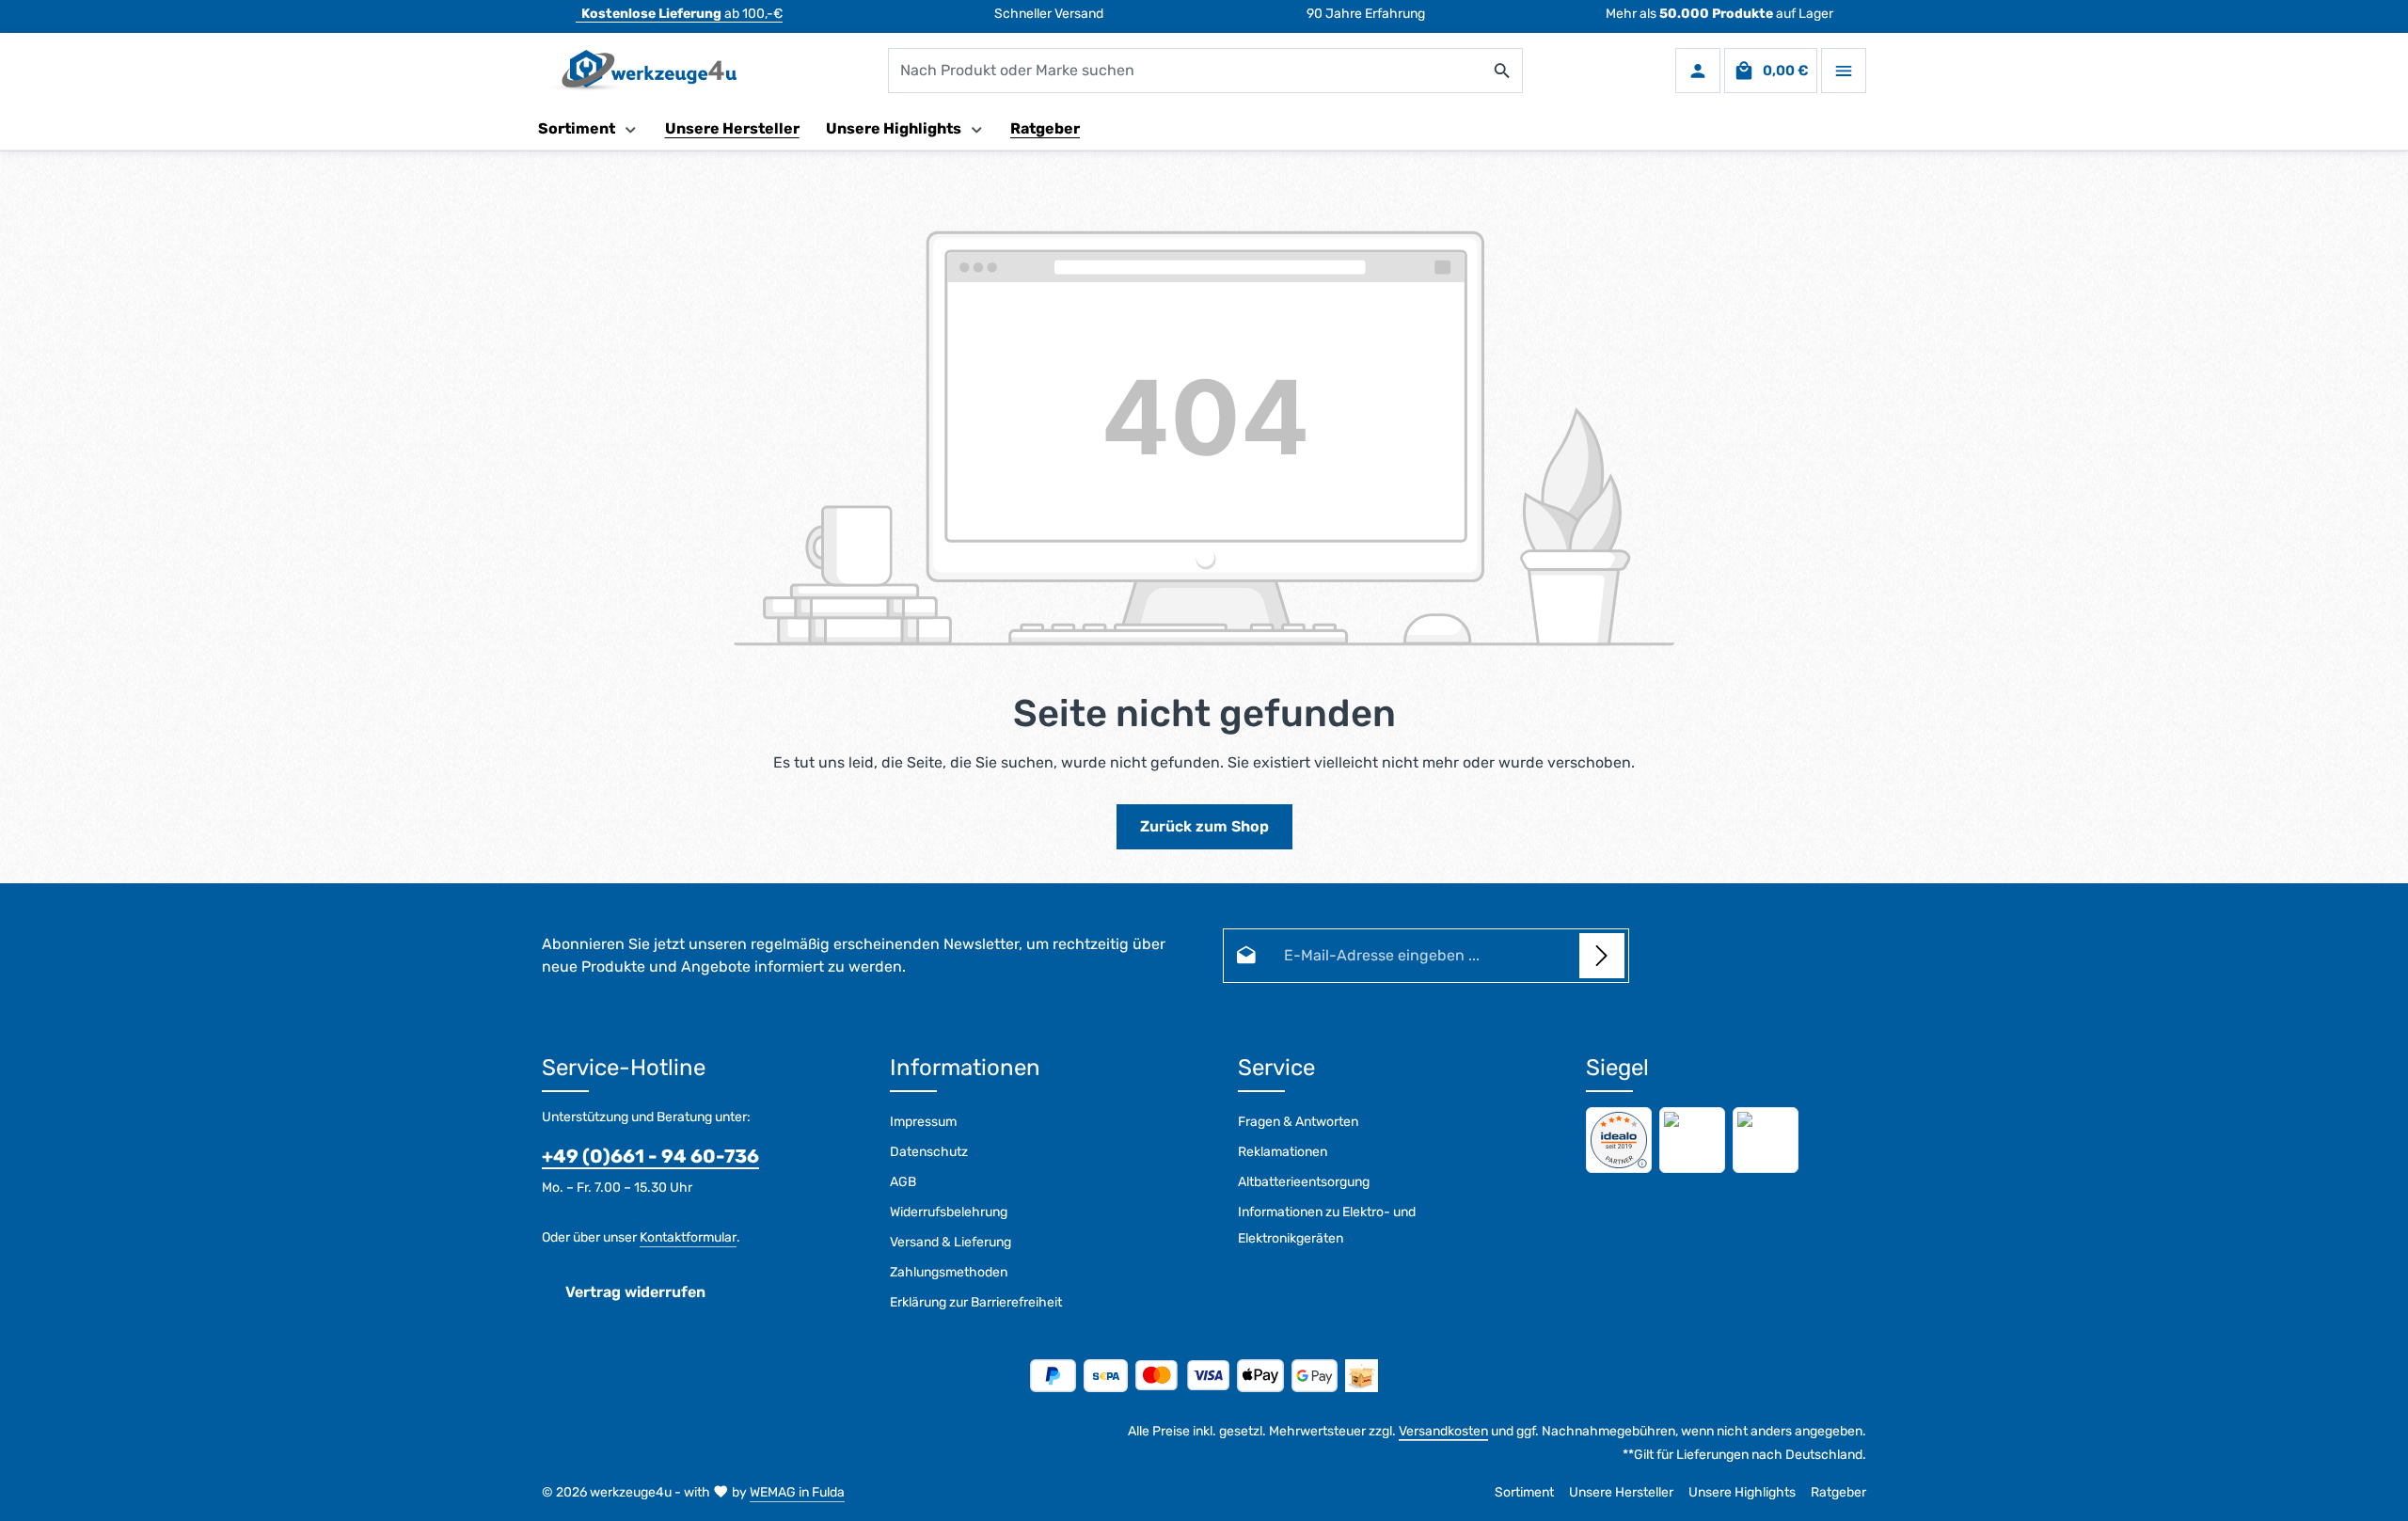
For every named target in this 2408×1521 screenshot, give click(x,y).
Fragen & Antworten (1298, 1122)
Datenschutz (929, 1152)
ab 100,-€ (682, 14)
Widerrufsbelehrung (949, 1212)
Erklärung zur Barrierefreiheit (976, 1302)
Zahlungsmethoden (949, 1272)
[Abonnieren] (1602, 956)
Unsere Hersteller (1621, 1492)
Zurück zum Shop (1204, 826)
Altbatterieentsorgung (1304, 1182)
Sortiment (1524, 1492)
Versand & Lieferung (951, 1242)
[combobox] (1186, 71)
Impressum (923, 1122)
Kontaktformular (688, 1237)
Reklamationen (1283, 1152)
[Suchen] (1503, 71)
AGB (903, 1182)
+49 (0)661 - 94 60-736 (650, 1156)
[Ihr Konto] (1698, 71)
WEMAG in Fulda (797, 1492)
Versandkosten (1443, 1431)
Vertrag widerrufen (635, 1292)
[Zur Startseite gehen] (639, 71)
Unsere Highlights (1742, 1492)
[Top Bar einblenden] (1844, 71)
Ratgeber (1838, 1492)
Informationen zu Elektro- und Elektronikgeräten (1327, 1225)
